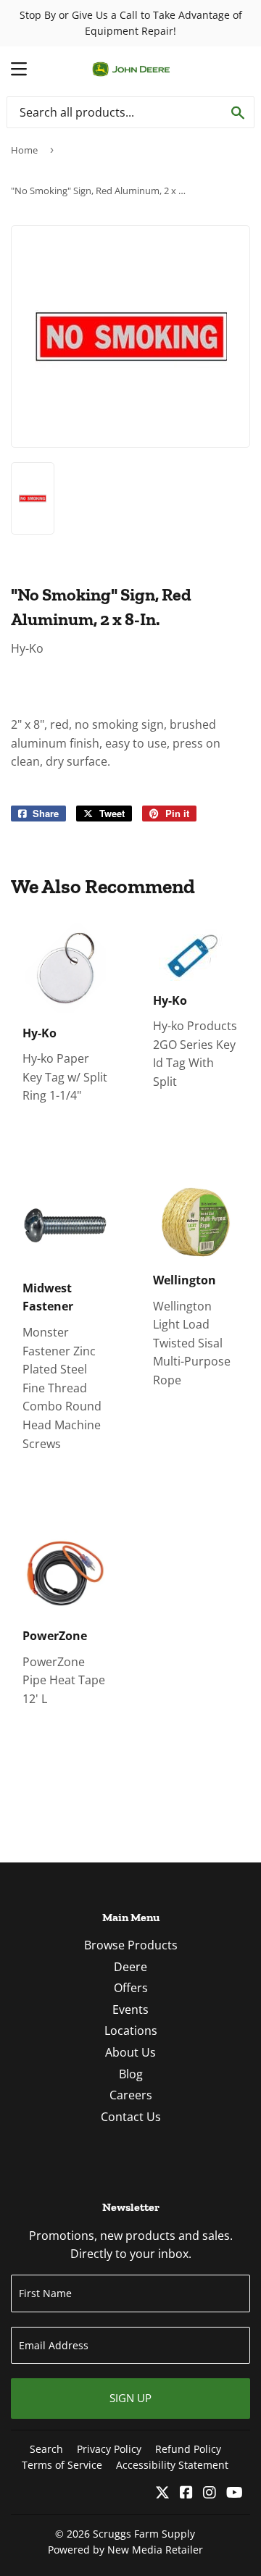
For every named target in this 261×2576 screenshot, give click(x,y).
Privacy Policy (109, 2449)
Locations (131, 2031)
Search (46, 2449)
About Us (130, 2052)
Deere (130, 1967)
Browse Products (131, 1945)
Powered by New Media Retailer (125, 2550)
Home (24, 150)
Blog (131, 2074)
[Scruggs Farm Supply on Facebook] (186, 2493)
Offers (131, 1988)
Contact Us (131, 2117)
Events (130, 2010)
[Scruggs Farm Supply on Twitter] (162, 2493)
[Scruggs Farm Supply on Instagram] (210, 2493)
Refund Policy (188, 2449)
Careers (131, 2095)
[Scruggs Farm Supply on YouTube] (235, 2493)
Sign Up (130, 2398)
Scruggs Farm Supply (144, 2534)
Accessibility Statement (172, 2465)
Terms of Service (62, 2465)
